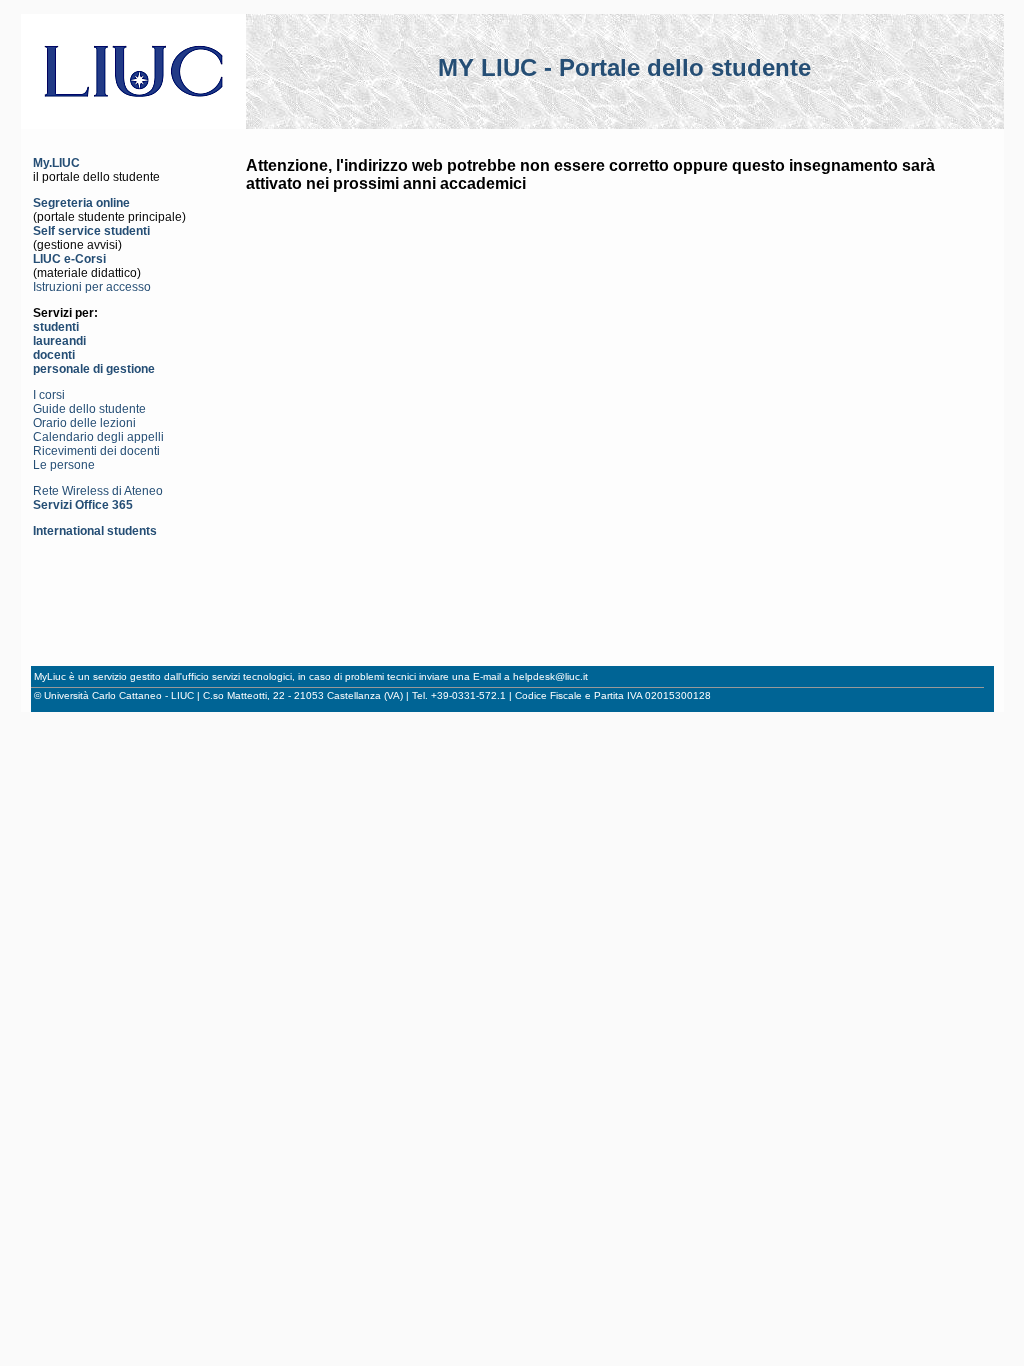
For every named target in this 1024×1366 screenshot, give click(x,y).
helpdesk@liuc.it (550, 676)
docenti (54, 355)
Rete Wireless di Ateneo (98, 491)
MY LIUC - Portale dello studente (624, 67)
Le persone (64, 465)
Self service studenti (91, 231)
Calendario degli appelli (98, 437)
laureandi (59, 341)
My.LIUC (56, 163)
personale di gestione (94, 369)
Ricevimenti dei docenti (96, 451)
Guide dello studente (89, 409)
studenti (56, 327)
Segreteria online (81, 203)
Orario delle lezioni (84, 423)
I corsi (49, 395)
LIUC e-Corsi (69, 259)
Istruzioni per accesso (92, 287)
